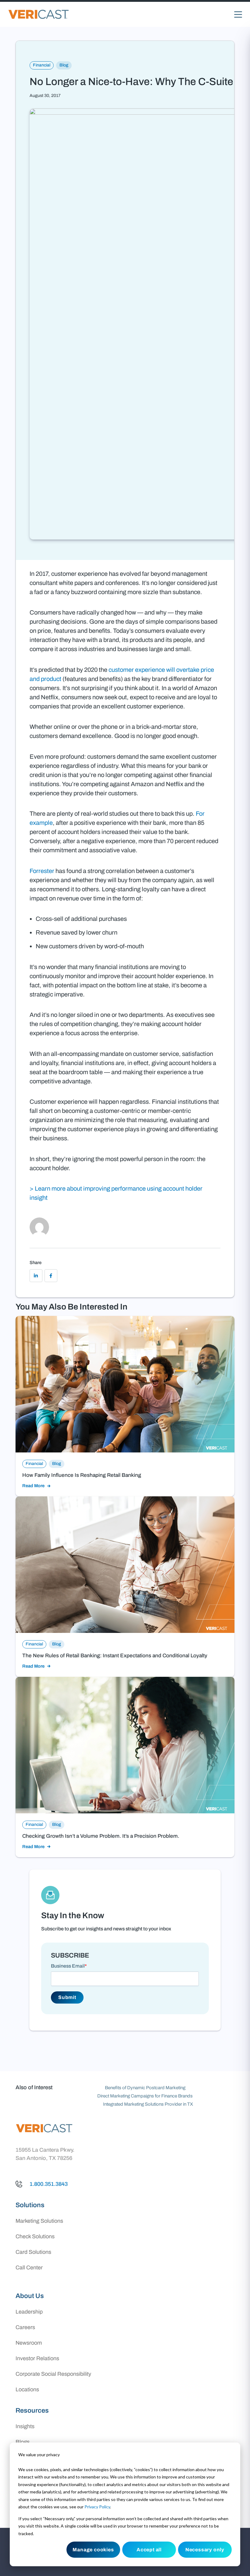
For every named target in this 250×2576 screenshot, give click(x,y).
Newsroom (29, 2343)
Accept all (149, 2550)
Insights (25, 2426)
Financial (42, 65)
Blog (64, 65)
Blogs (23, 2442)
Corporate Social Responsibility (53, 2374)
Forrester (42, 871)
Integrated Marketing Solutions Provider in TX (148, 2104)
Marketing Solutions (39, 2221)
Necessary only (205, 2550)
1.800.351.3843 (49, 2184)
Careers (25, 2327)
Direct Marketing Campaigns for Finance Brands (145, 2096)
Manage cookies (93, 2550)
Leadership (29, 2312)
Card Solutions (33, 2252)
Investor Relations (37, 2358)
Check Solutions (35, 2236)
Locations (27, 2389)
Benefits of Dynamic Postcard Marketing (145, 2088)
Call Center (29, 2268)
